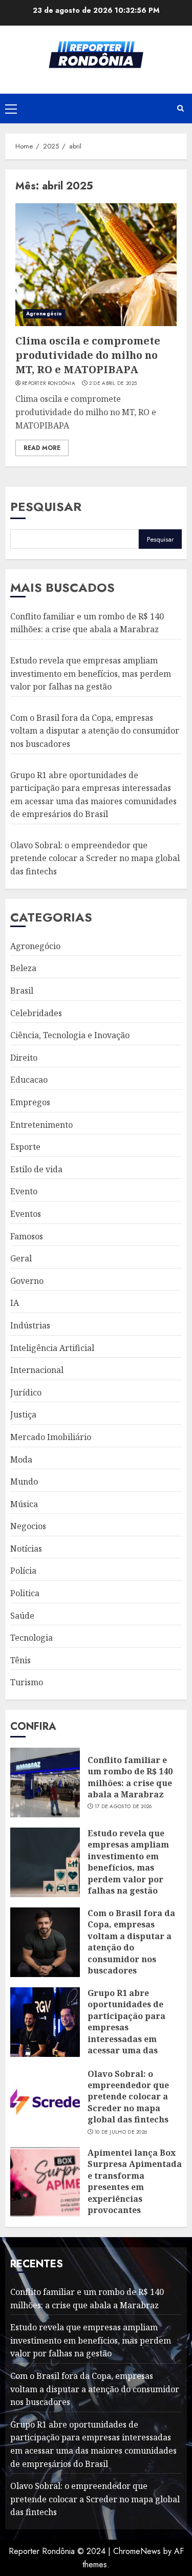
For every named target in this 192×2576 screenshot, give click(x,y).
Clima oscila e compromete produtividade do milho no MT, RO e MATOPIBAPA (88, 355)
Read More (42, 448)
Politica (25, 1593)
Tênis (20, 1660)
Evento (24, 1191)
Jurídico (26, 1392)
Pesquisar (46, 507)
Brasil (22, 991)
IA (15, 1303)
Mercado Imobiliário (51, 1437)
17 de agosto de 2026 (123, 1807)
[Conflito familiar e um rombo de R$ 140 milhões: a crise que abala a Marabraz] (45, 1783)
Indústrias (30, 1325)
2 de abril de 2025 (113, 383)
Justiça (23, 1414)
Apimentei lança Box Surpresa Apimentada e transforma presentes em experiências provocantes (135, 2181)
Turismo (27, 1682)
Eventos (26, 1214)
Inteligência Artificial (52, 1348)
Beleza (23, 968)
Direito (24, 1058)
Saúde (22, 1616)
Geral (21, 1258)
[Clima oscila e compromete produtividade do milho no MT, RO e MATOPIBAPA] (96, 265)
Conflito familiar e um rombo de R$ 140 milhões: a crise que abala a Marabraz (87, 623)
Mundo (24, 1482)
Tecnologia (31, 1638)
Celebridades (36, 1013)
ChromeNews (137, 2551)
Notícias (26, 1549)
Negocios (28, 1526)
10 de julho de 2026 (121, 2132)
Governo (27, 1281)
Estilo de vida (36, 1169)
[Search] (180, 109)
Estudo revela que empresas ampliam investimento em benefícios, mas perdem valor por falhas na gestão (91, 673)
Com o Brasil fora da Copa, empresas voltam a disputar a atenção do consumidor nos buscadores (95, 731)
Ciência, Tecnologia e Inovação (70, 1035)
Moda (21, 1459)
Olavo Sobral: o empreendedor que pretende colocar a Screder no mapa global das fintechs (95, 858)
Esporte (25, 1147)
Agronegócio (44, 314)
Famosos (27, 1236)
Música (24, 1504)
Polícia (23, 1571)
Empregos (30, 1102)
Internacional (37, 1370)
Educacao (29, 1080)
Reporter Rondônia (49, 383)
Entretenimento (41, 1125)
